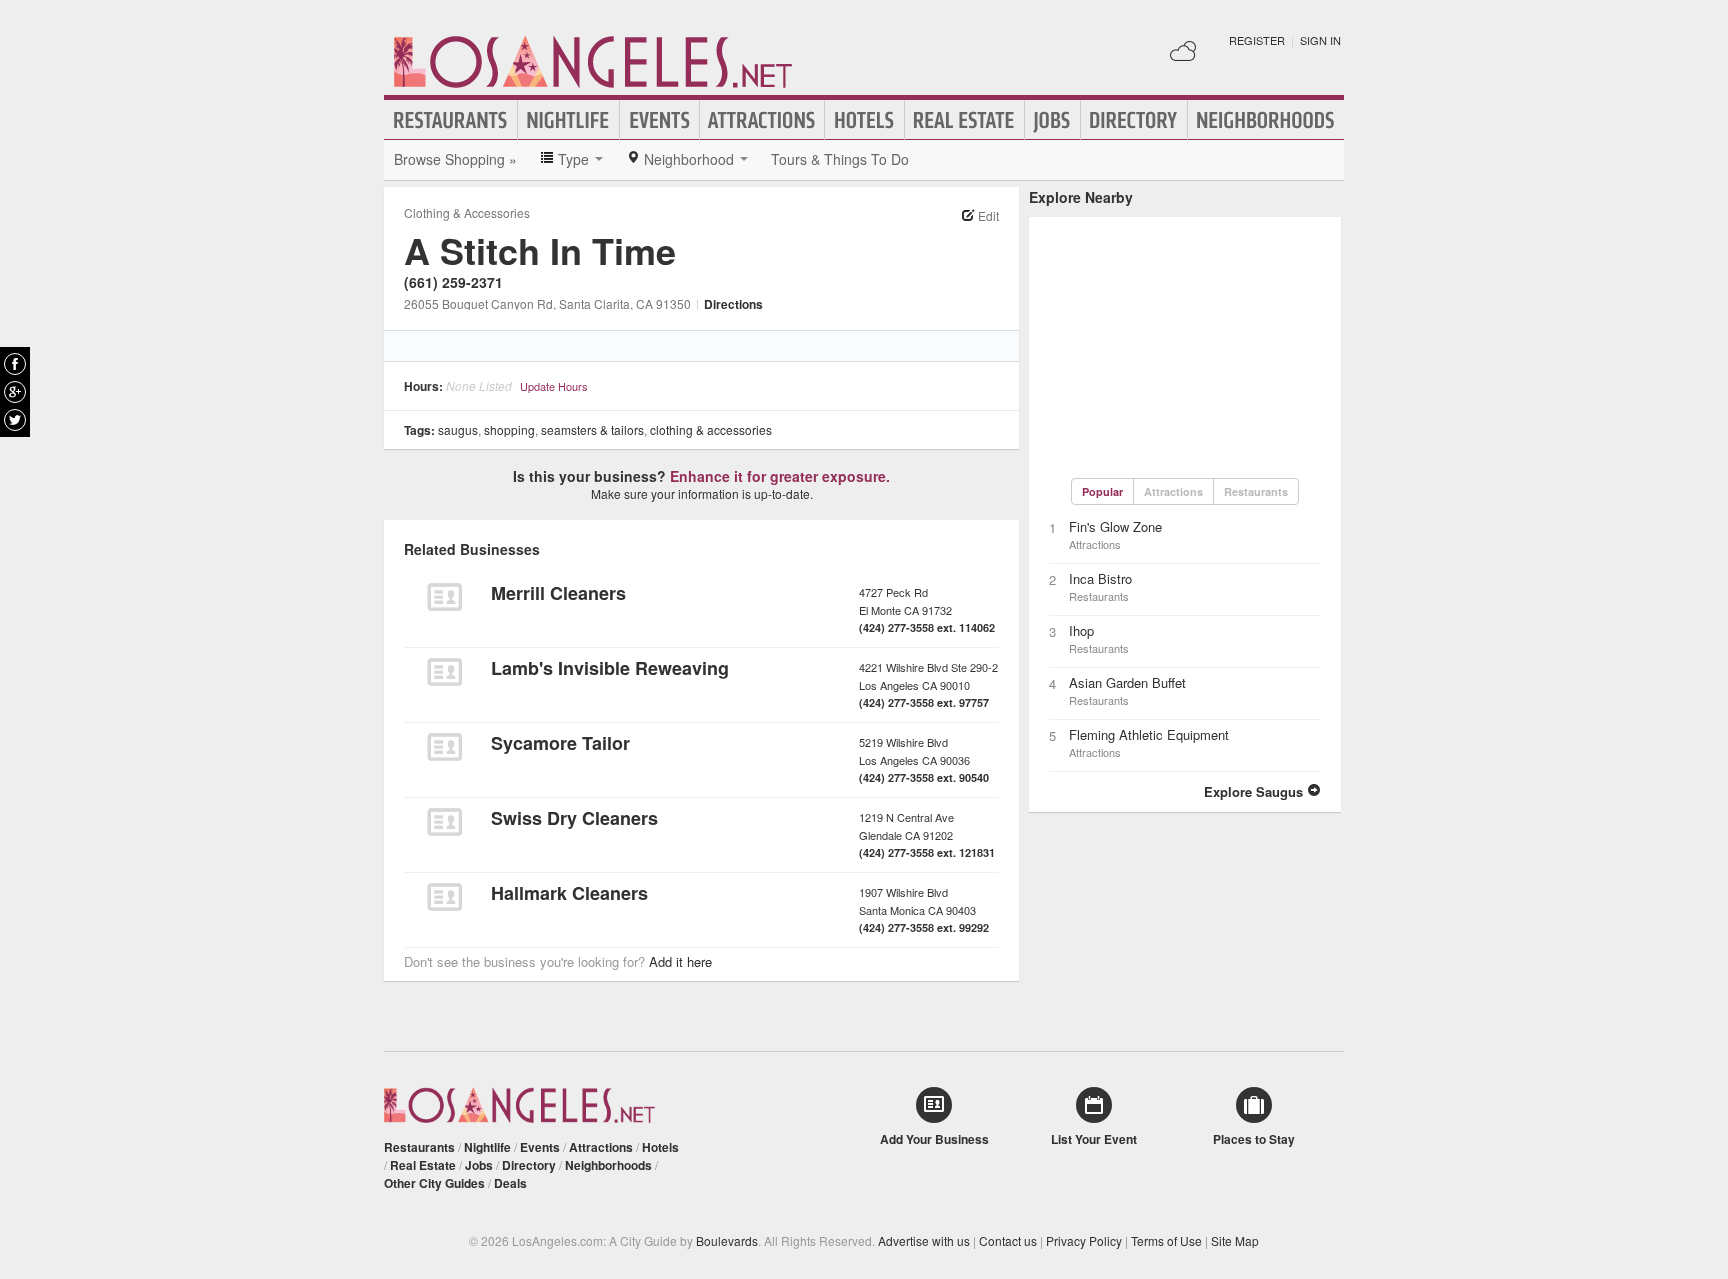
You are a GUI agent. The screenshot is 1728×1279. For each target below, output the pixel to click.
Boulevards (727, 1240)
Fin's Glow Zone (1115, 526)
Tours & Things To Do (840, 159)
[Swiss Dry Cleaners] (444, 822)
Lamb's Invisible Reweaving (610, 668)
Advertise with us (924, 1240)
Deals (510, 1183)
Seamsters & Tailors (592, 429)
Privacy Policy (1084, 1240)
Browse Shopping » (455, 159)
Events (659, 120)
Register (1257, 40)
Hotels (864, 120)
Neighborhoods (1266, 120)
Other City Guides (434, 1183)
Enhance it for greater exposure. (780, 476)
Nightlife (568, 120)
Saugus (458, 429)
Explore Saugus (1255, 791)
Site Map (1235, 1240)
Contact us (1008, 1240)
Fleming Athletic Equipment (1149, 734)
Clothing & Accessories (467, 212)
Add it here (680, 961)
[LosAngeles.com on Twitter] (15, 420)
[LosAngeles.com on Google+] (15, 392)
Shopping (509, 429)
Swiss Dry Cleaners (574, 818)
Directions (733, 304)
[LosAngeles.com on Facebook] (15, 364)
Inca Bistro (1100, 578)
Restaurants (451, 120)
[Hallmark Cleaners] (444, 897)
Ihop (1081, 630)
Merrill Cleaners (558, 593)
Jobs (1052, 120)
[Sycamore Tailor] (444, 747)
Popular (1102, 491)
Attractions (762, 120)
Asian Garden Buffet (1127, 682)
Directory (1134, 120)
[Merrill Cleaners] (444, 597)
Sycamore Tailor (560, 743)
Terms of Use (1166, 1240)
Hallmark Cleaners (569, 893)
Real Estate (964, 120)
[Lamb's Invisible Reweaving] (444, 672)
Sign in (1320, 40)
